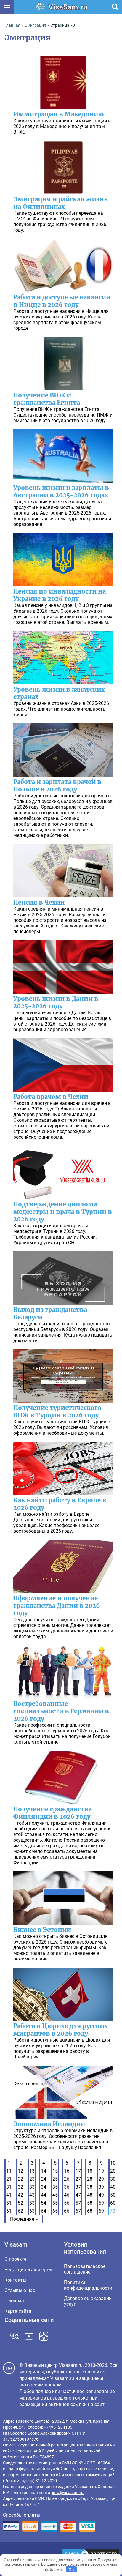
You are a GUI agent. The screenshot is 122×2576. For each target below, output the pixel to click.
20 (113, 2171)
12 (20, 2171)
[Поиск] (115, 7)
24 (44, 2179)
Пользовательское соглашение (85, 2269)
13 (32, 2171)
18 (90, 2171)
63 (32, 2211)
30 (113, 2179)
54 (44, 2203)
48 (90, 2195)
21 (9, 2179)
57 (78, 2203)
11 (9, 2171)
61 (9, 2211)
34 (44, 2187)
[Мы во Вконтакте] (14, 2336)
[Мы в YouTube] (29, 2336)
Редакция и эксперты (28, 2270)
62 (20, 2211)
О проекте (15, 2259)
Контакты (15, 2280)
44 (44, 2195)
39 (101, 2187)
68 (90, 2211)
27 (78, 2179)
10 (113, 2163)
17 (78, 2171)
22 (20, 2179)
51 (9, 2203)
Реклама (14, 2301)
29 (101, 2179)
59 (101, 2203)
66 (67, 2211)
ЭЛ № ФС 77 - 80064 (91, 2463)
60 (113, 2203)
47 (78, 2195)
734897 (47, 2457)
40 (113, 2187)
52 (20, 2203)
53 (32, 2203)
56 (67, 2203)
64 (44, 2211)
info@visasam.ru (68, 2493)
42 (20, 2195)
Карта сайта (18, 2311)
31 (9, 2187)
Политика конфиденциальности (88, 2285)
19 (101, 2171)
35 (55, 2187)
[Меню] (7, 7)
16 (67, 2171)
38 (90, 2187)
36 (67, 2187)
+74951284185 (58, 2427)
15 (55, 2171)
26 (67, 2179)
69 (101, 2211)
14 (44, 2171)
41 (9, 2195)
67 (78, 2211)
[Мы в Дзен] (44, 2336)
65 (55, 2211)
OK (71, 2569)
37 (78, 2187)
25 (55, 2179)
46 (67, 2195)
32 (20, 2187)
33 (32, 2187)
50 (113, 2195)
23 (32, 2179)
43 (32, 2195)
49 (101, 2195)
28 (90, 2179)
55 (55, 2203)
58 (90, 2203)
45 (55, 2195)
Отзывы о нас (20, 2290)
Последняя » (24, 2219)
